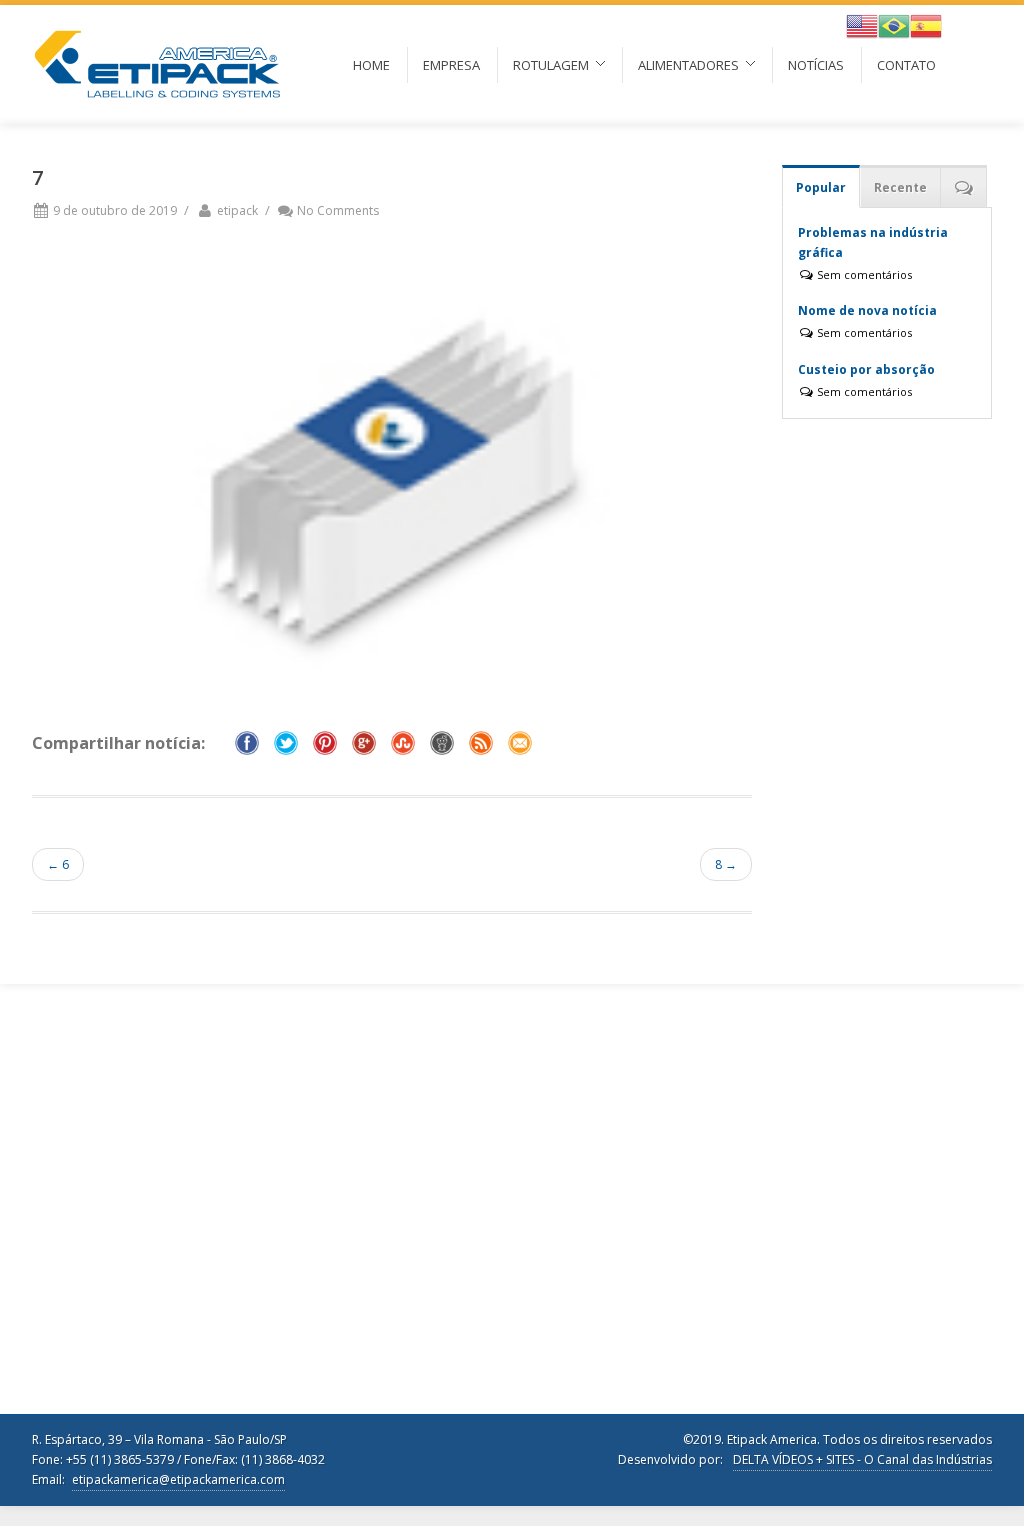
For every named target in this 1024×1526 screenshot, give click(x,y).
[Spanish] (926, 24)
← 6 (58, 864)
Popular (821, 187)
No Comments (338, 210)
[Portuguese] (894, 24)
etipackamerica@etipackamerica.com (178, 1479)
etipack (237, 210)
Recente (900, 187)
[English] (862, 24)
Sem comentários (863, 274)
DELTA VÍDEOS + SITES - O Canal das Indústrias (862, 1459)
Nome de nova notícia (867, 310)
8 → (726, 864)
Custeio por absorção (866, 369)
